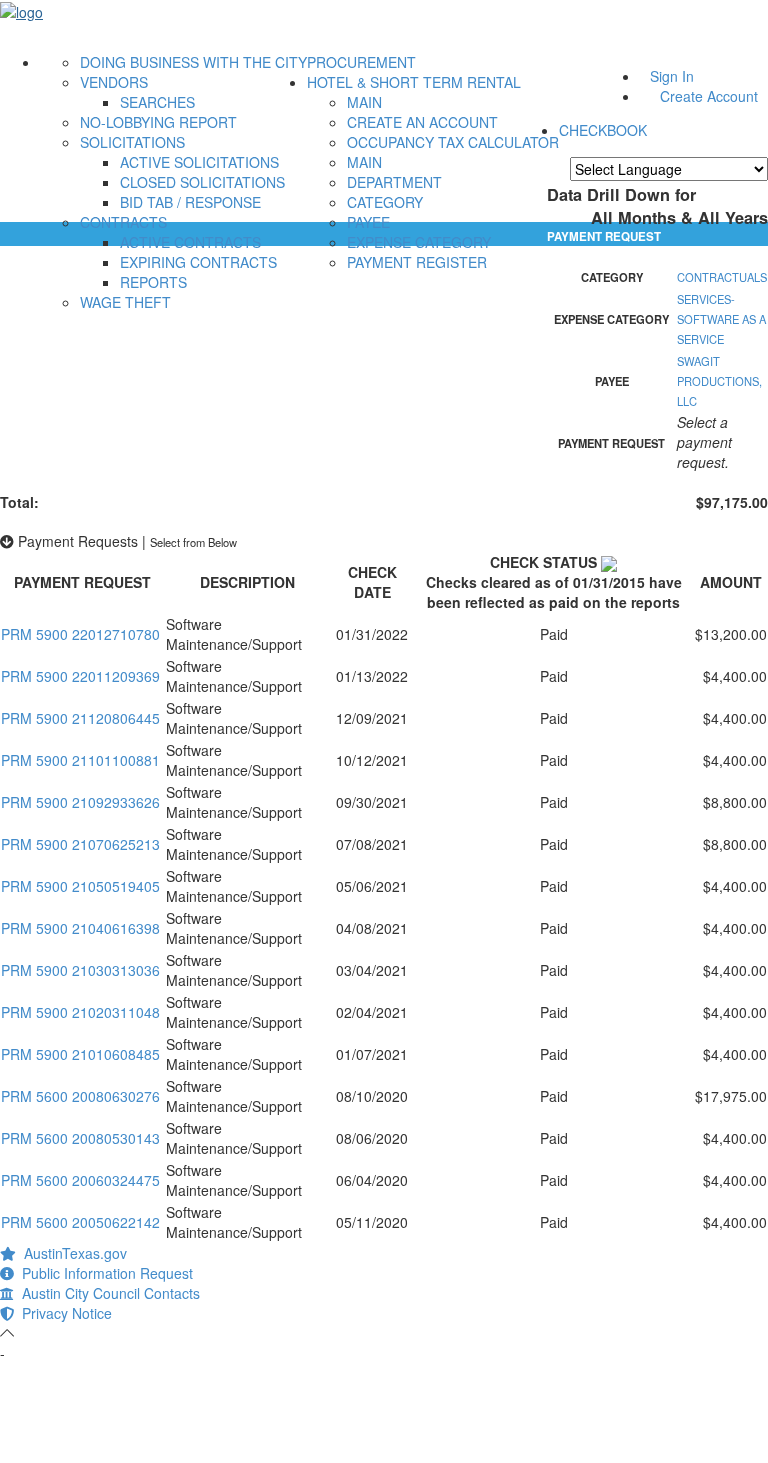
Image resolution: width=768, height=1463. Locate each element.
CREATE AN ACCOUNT (422, 122)
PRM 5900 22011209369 (80, 676)
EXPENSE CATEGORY (419, 242)
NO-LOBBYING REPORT (158, 122)
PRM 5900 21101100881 (80, 760)
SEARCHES (157, 102)
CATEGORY (385, 202)
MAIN (364, 102)
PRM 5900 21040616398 (80, 928)
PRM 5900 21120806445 (80, 718)
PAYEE (368, 222)
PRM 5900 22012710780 (80, 634)
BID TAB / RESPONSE (190, 202)
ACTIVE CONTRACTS (190, 242)
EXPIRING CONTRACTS (198, 262)
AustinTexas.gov (71, 1253)
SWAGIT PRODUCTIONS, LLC (719, 381)
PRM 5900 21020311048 (80, 1012)
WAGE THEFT (125, 302)
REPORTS (153, 282)
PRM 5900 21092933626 (80, 802)
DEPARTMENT (394, 182)
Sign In (672, 76)
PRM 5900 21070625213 (80, 844)
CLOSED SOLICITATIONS (202, 182)
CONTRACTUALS (722, 277)
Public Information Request (103, 1273)
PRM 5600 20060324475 (80, 1180)
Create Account (709, 96)
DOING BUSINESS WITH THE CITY (193, 62)
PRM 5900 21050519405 (80, 886)
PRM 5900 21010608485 (80, 1054)
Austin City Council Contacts (107, 1293)
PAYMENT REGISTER (417, 262)
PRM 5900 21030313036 (80, 970)
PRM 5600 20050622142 (80, 1222)
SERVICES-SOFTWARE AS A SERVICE (721, 319)
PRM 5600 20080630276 (80, 1096)
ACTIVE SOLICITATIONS (199, 162)
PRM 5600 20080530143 (80, 1138)
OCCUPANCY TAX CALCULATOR (453, 142)
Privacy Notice (63, 1313)
